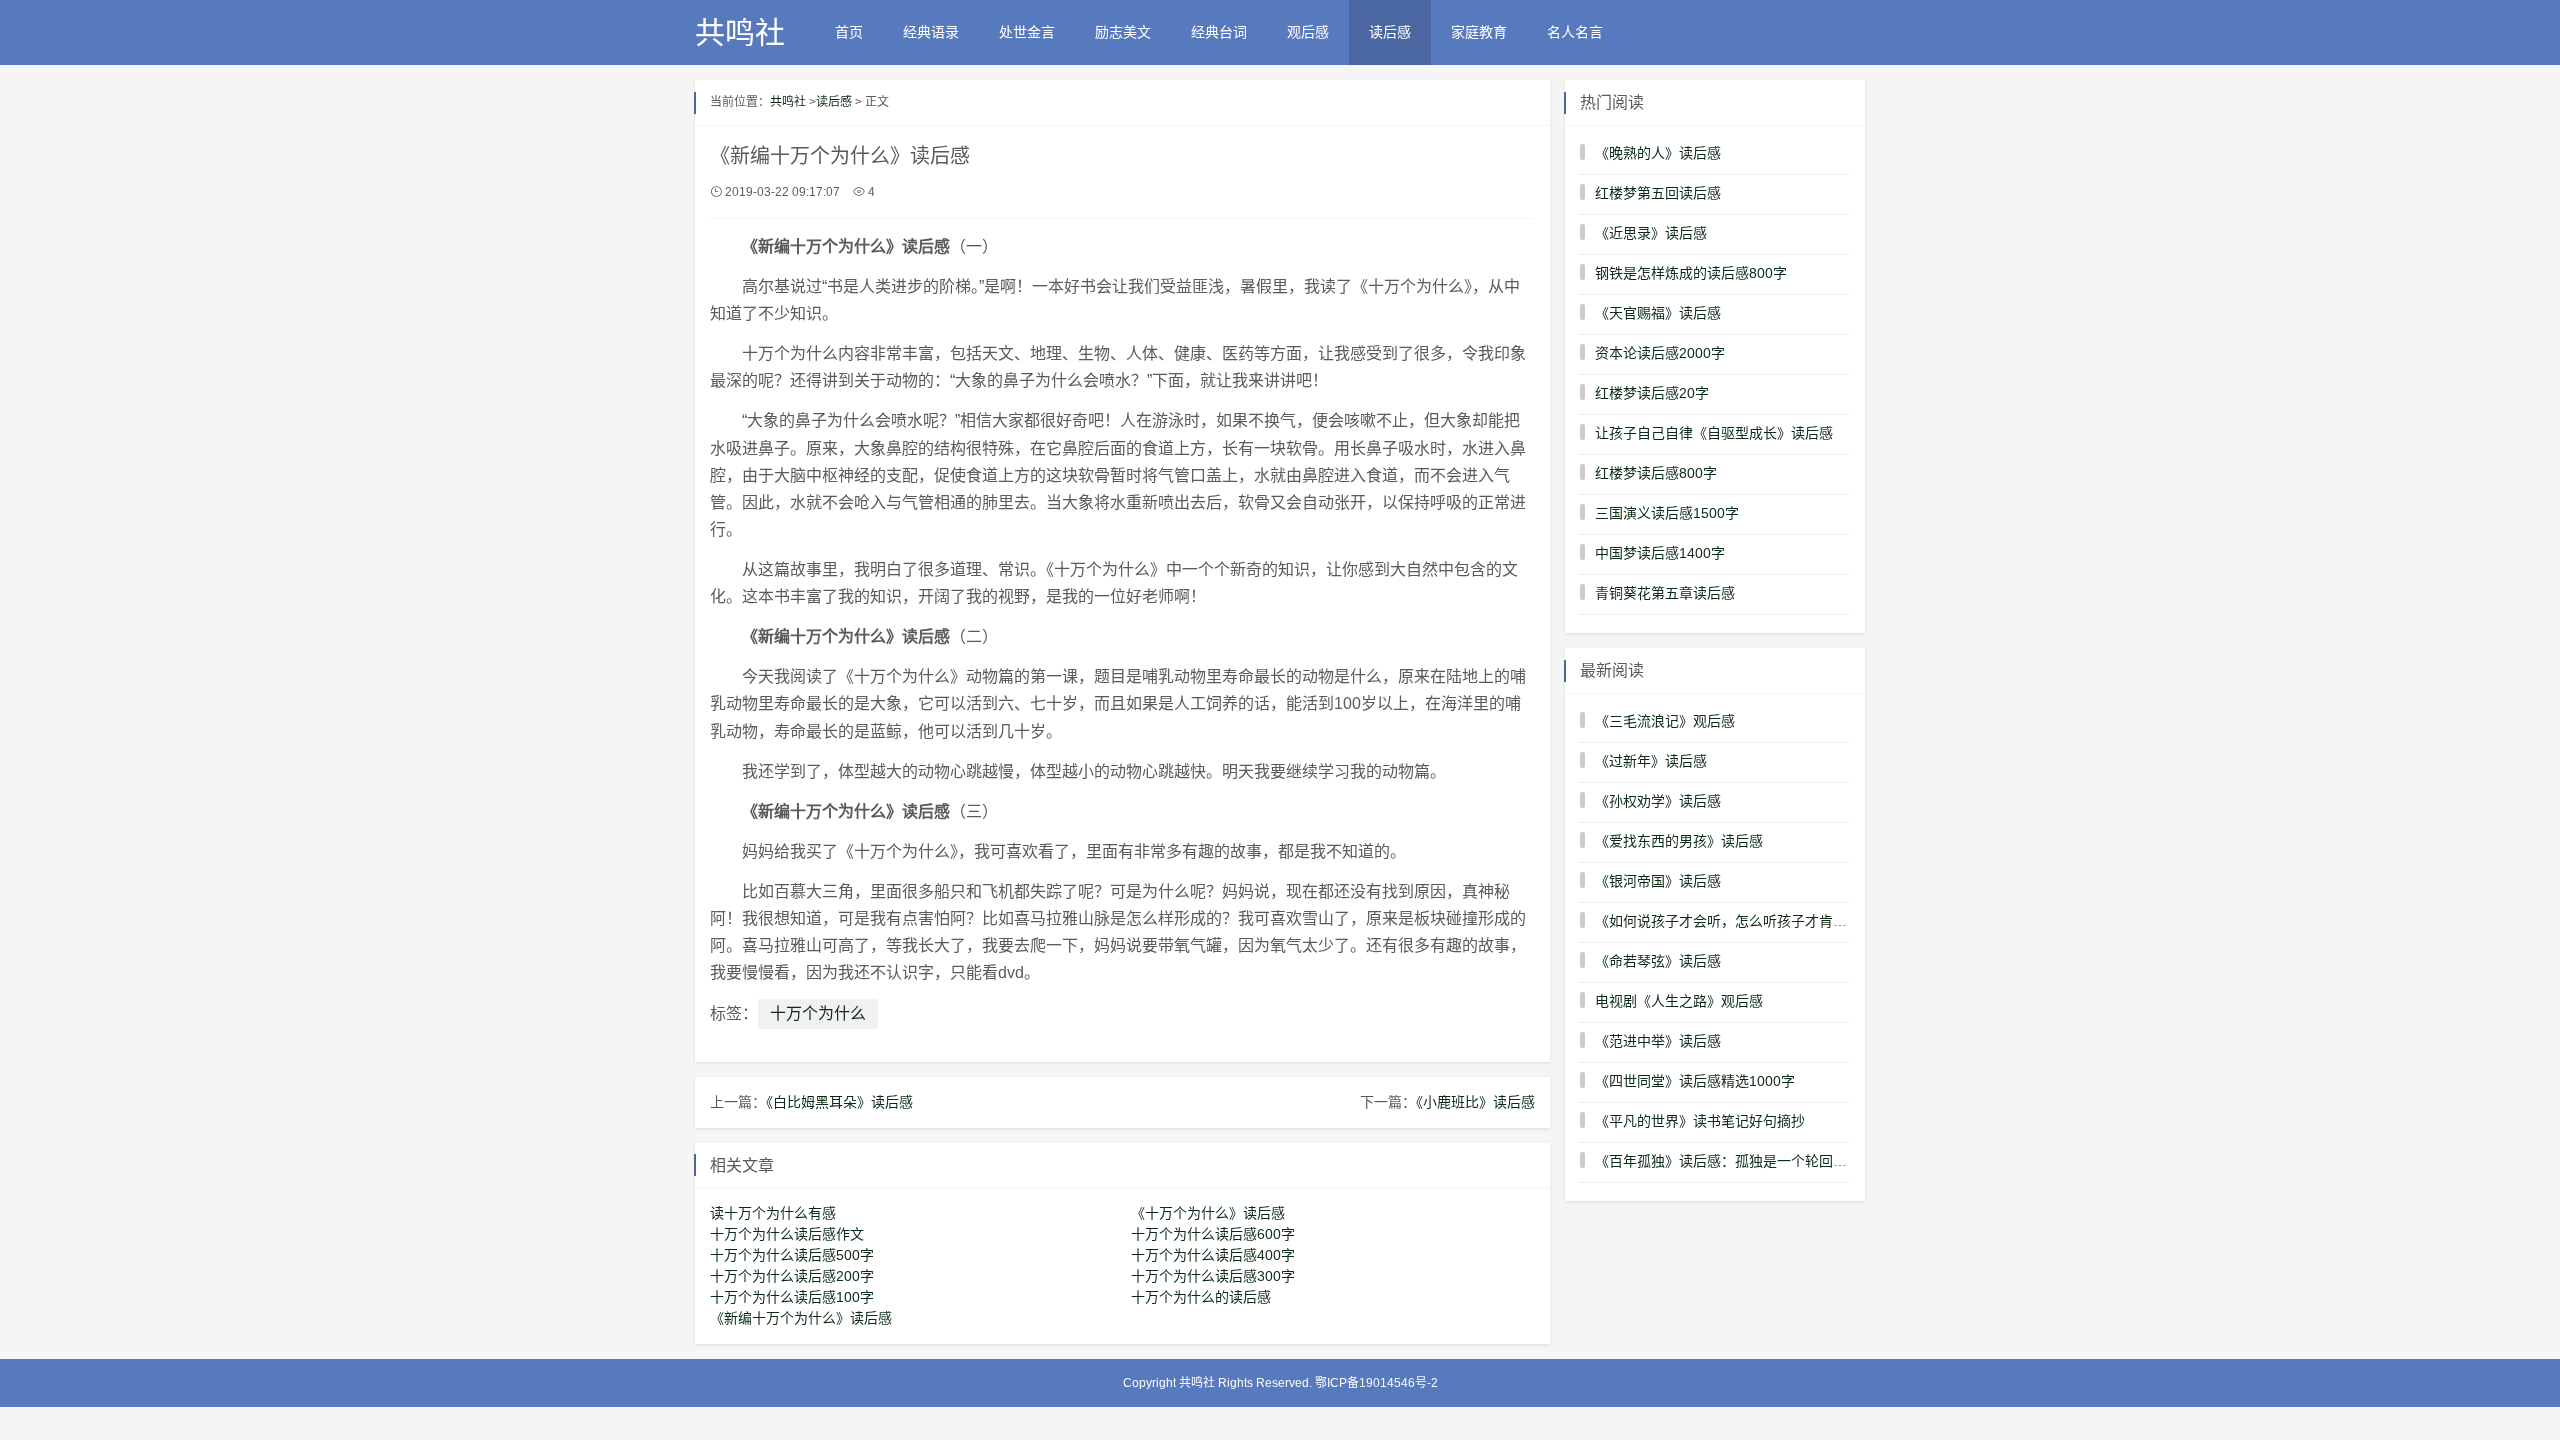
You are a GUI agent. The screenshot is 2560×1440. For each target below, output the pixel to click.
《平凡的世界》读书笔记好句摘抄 (1700, 1121)
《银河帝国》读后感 (1658, 881)
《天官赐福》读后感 (1658, 313)
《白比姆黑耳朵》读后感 (839, 1102)
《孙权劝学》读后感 (1658, 801)
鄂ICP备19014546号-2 (1376, 1383)
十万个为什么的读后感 (1201, 1297)
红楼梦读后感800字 (1656, 473)
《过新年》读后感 (1651, 761)
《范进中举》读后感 (1658, 1041)
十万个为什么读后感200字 (792, 1276)
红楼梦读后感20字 (1652, 393)
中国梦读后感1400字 (1660, 553)
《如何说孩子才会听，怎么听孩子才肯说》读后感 (1749, 921)
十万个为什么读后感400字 (1213, 1255)
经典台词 (1219, 32)
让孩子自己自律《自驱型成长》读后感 (1714, 433)
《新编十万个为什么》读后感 (801, 1318)
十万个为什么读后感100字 (792, 1297)
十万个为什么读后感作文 (787, 1234)
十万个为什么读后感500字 (792, 1255)
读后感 (1390, 32)
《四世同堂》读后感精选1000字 (1695, 1081)
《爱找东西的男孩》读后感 (1679, 841)
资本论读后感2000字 (1660, 353)
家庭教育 (1479, 32)
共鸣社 (740, 32)
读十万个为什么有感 (773, 1213)
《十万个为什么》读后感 (1208, 1213)
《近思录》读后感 (1651, 233)
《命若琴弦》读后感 (1658, 961)
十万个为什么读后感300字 (1213, 1276)
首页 (849, 32)
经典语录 (931, 32)
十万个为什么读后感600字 (1213, 1234)
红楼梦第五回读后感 (1658, 193)
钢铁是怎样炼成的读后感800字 (1691, 273)
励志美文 (1123, 32)
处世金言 (1027, 32)
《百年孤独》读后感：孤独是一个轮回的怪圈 (1735, 1161)
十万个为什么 (818, 1013)
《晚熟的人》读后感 (1658, 153)
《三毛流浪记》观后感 (1665, 721)
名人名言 (1575, 32)
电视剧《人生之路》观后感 (1679, 1001)
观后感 (1308, 32)
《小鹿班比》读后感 (1475, 1102)
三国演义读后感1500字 (1667, 513)
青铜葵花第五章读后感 (1665, 593)
